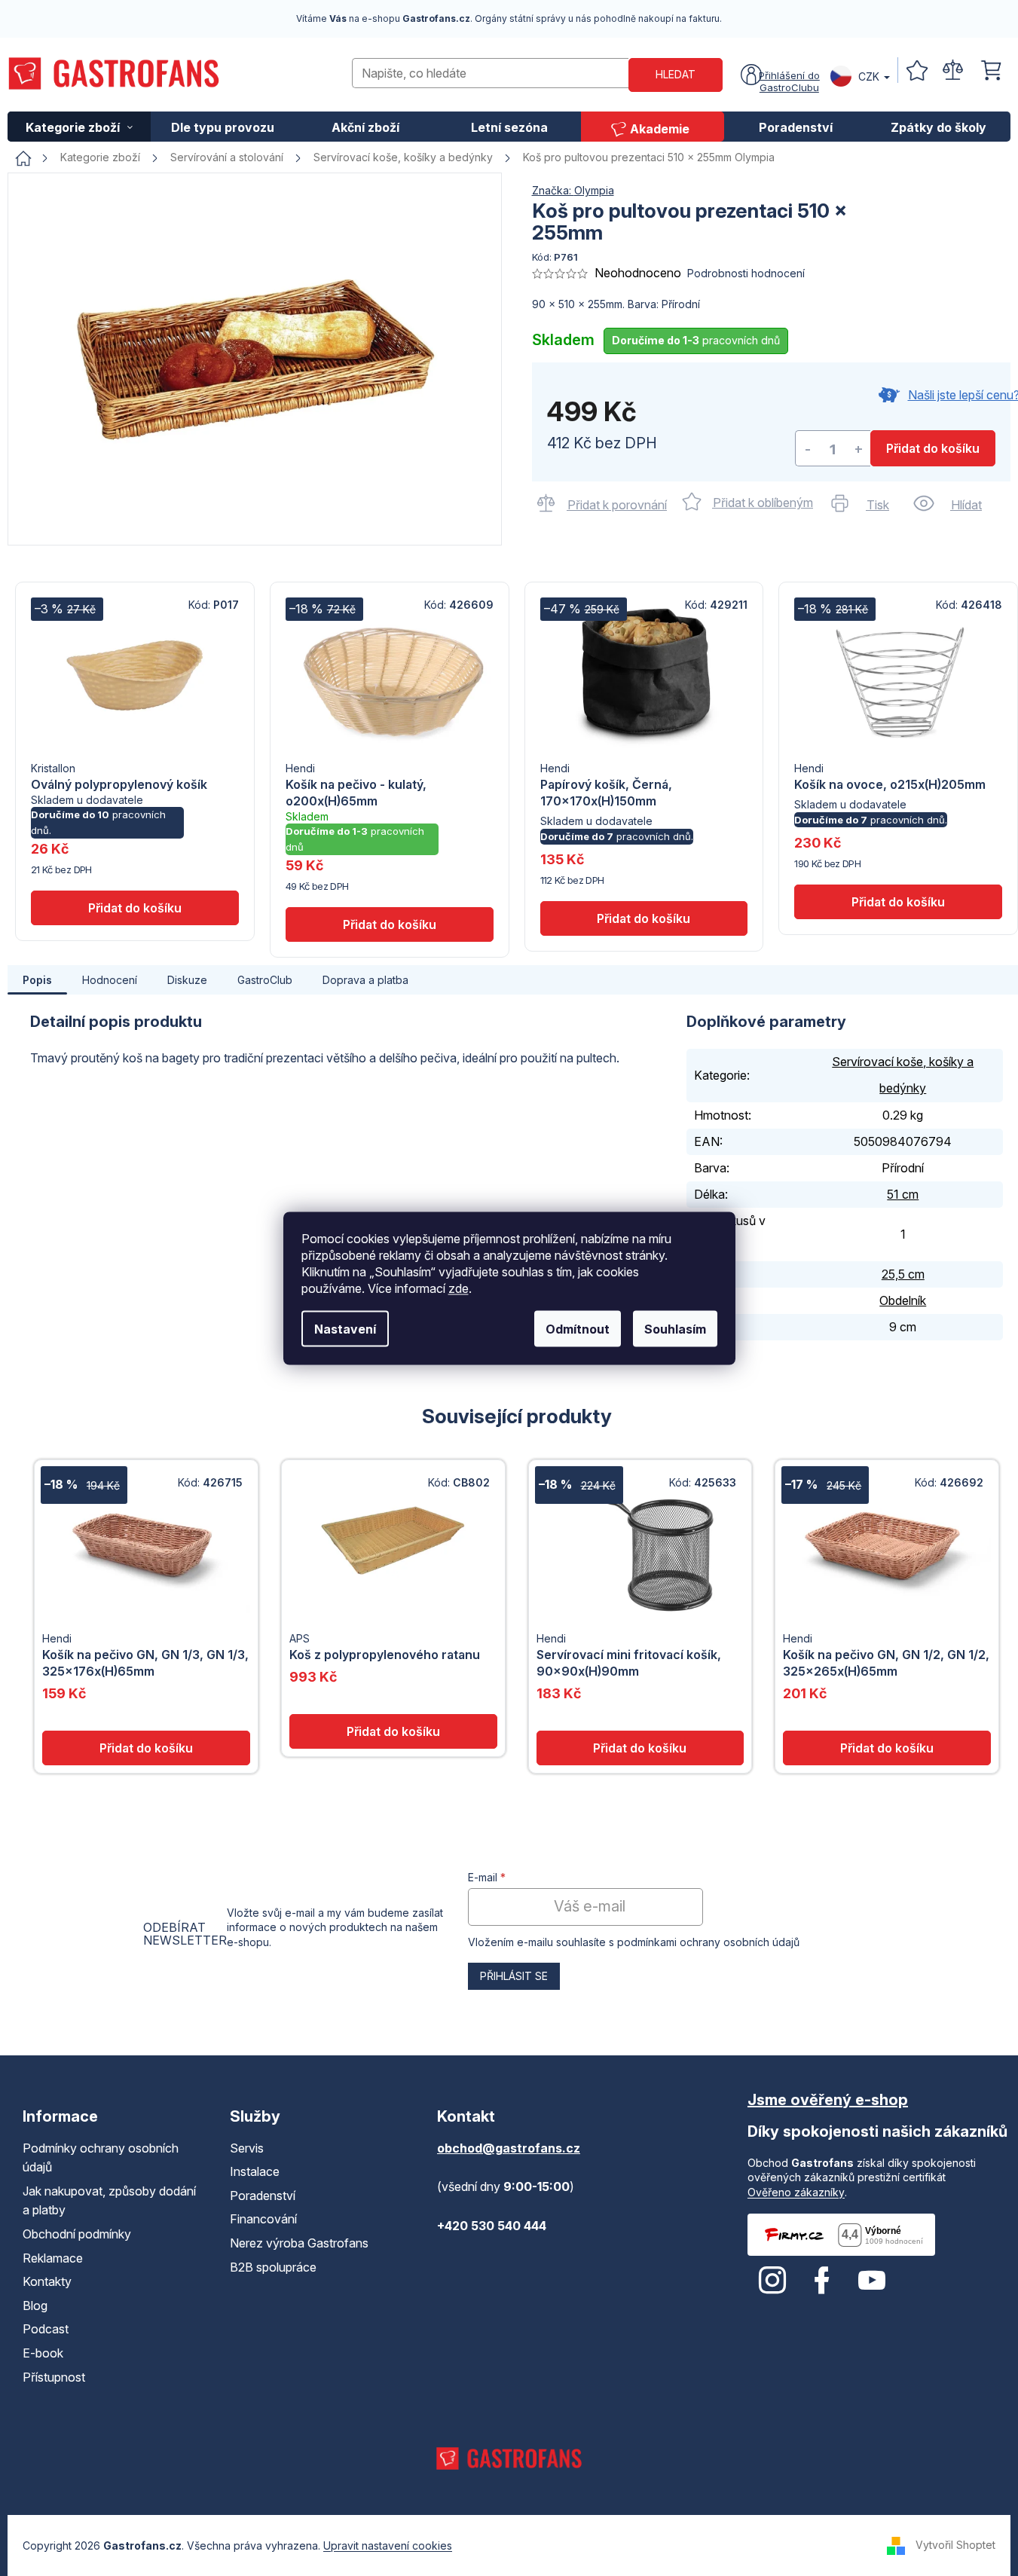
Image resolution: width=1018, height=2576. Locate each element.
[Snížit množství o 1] (808, 449)
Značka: (573, 190)
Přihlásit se (514, 1976)
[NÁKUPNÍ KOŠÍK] (992, 70)
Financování (263, 2219)
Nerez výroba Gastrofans (299, 2243)
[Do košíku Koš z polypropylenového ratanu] (393, 1731)
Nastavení (345, 1328)
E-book (43, 2353)
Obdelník (903, 1300)
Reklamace (53, 2258)
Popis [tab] (37, 980)
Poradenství (263, 2196)
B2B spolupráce (273, 2267)
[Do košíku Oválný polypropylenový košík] (135, 908)
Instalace (255, 2171)
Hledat (676, 74)
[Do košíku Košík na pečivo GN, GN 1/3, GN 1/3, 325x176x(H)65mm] (146, 1748)
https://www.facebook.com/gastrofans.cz (822, 2281)
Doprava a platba (365, 980)
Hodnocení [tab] (110, 980)
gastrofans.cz (772, 2281)
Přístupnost (54, 2377)
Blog (35, 2306)
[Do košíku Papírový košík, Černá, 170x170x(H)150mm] (644, 918)
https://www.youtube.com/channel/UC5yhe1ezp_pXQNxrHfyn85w (872, 2281)
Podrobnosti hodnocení (746, 273)
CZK (869, 76)
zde (459, 1288)
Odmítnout (578, 1328)
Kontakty (47, 2281)
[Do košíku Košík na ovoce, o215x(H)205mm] (898, 902)
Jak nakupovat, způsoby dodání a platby (109, 2201)
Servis (247, 2148)
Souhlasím (675, 1328)
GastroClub (265, 980)
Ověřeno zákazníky (796, 2192)
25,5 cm (903, 1274)
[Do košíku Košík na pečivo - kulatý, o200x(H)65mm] (390, 924)
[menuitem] (79, 127)
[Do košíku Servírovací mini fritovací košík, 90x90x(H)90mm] (640, 1748)
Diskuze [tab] (187, 980)
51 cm (903, 1194)
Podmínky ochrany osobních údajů (101, 2158)
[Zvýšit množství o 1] (858, 449)
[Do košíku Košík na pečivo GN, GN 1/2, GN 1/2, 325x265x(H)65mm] (887, 1748)
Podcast (46, 2329)
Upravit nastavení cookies (388, 2545)
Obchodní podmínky (77, 2234)
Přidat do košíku (933, 448)
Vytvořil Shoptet (955, 2545)
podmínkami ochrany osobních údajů (708, 1942)
